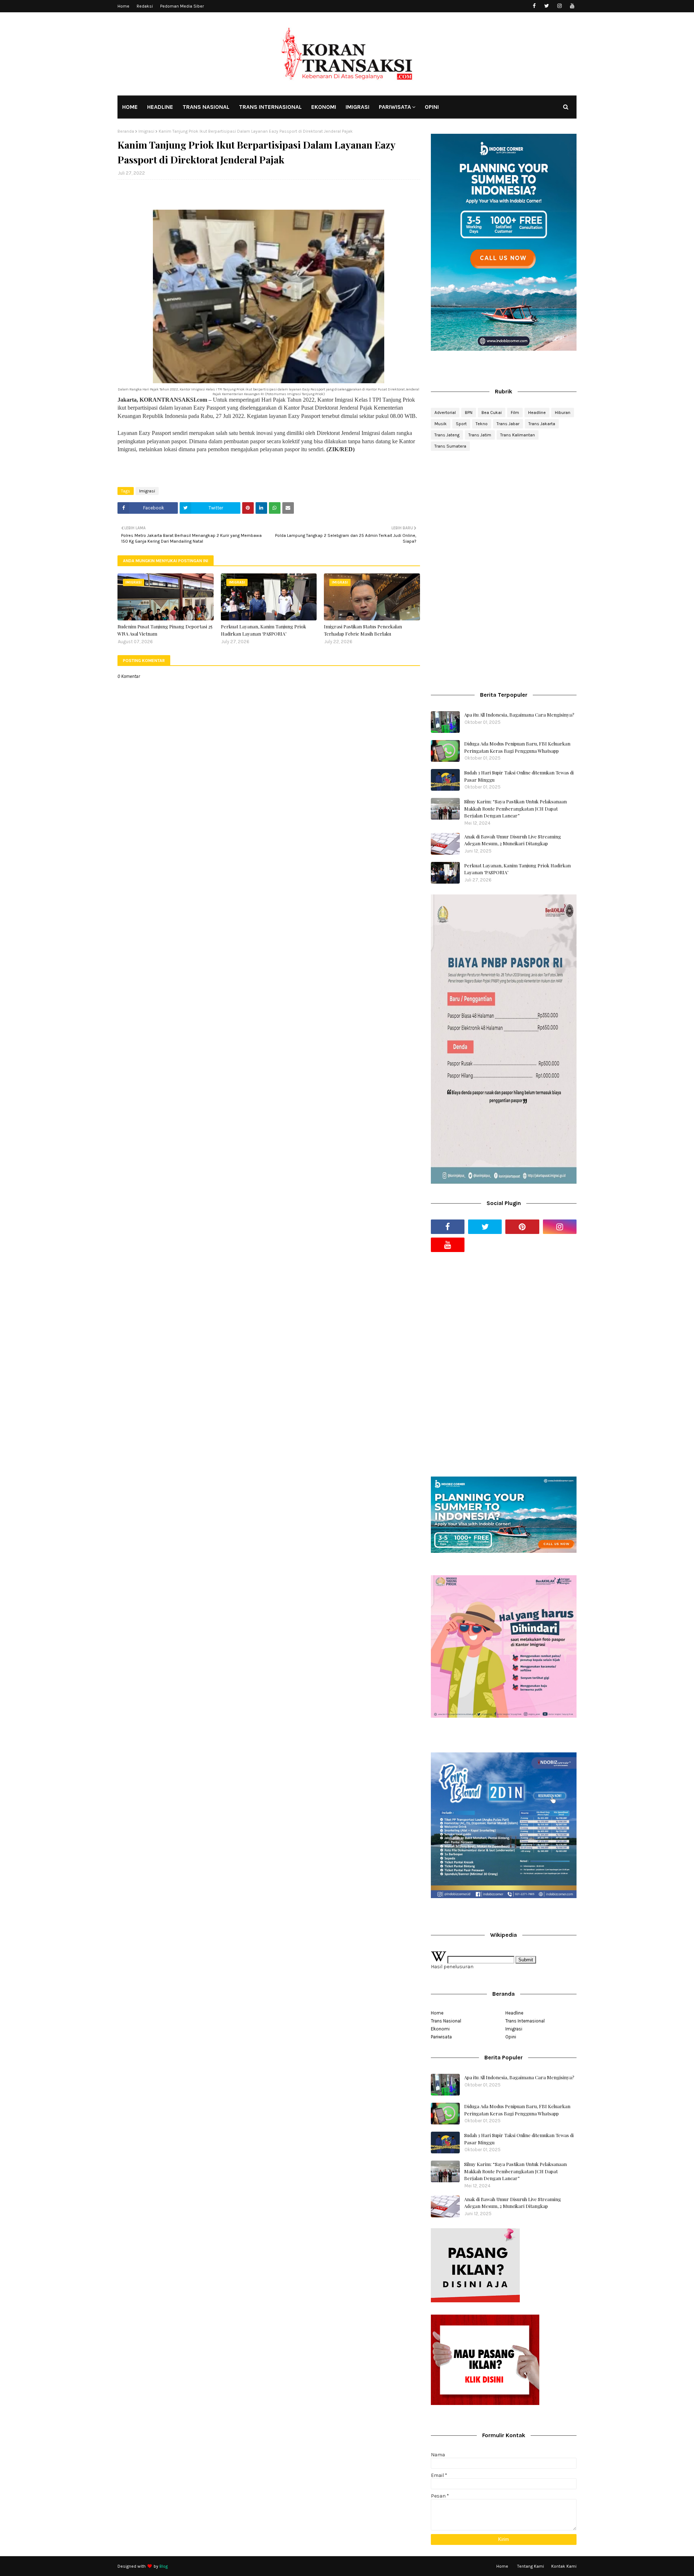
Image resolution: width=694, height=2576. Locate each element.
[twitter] (547, 6)
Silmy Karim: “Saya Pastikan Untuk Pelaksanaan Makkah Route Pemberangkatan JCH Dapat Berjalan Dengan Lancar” (515, 808)
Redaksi (145, 6)
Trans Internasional (525, 2021)
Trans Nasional (446, 2021)
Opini (511, 2037)
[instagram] (559, 6)
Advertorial (445, 413)
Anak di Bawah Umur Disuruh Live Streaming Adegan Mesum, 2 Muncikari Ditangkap (513, 840)
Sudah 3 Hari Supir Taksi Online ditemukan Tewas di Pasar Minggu (519, 776)
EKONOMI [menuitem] (324, 107)
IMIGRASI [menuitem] (357, 107)
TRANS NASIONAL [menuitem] (206, 107)
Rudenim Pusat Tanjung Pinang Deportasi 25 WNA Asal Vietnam (165, 630)
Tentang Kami (531, 2566)
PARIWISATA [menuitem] (395, 107)
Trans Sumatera (450, 446)
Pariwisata (441, 2037)
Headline (537, 413)
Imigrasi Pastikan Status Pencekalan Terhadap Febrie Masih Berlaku (363, 630)
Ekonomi (440, 2029)
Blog (164, 2566)
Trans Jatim (480, 435)
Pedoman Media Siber (182, 6)
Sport (461, 424)
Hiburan (563, 413)
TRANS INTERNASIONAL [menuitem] (270, 107)
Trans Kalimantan (518, 435)
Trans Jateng (447, 435)
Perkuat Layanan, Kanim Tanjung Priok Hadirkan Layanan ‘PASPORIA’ (264, 630)
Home (123, 6)
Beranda (126, 131)
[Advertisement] (504, 514)
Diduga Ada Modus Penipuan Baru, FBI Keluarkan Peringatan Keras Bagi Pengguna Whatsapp (517, 747)
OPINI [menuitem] (432, 107)
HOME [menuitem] (130, 107)
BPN (469, 413)
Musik (441, 424)
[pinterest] (522, 1227)
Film (515, 413)
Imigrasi (146, 131)
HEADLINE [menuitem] (160, 107)
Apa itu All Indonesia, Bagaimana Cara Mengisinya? (519, 715)
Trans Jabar (508, 424)
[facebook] (534, 6)
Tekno (482, 424)
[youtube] (572, 6)
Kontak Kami (564, 2566)
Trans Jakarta (542, 424)
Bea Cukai (492, 413)
